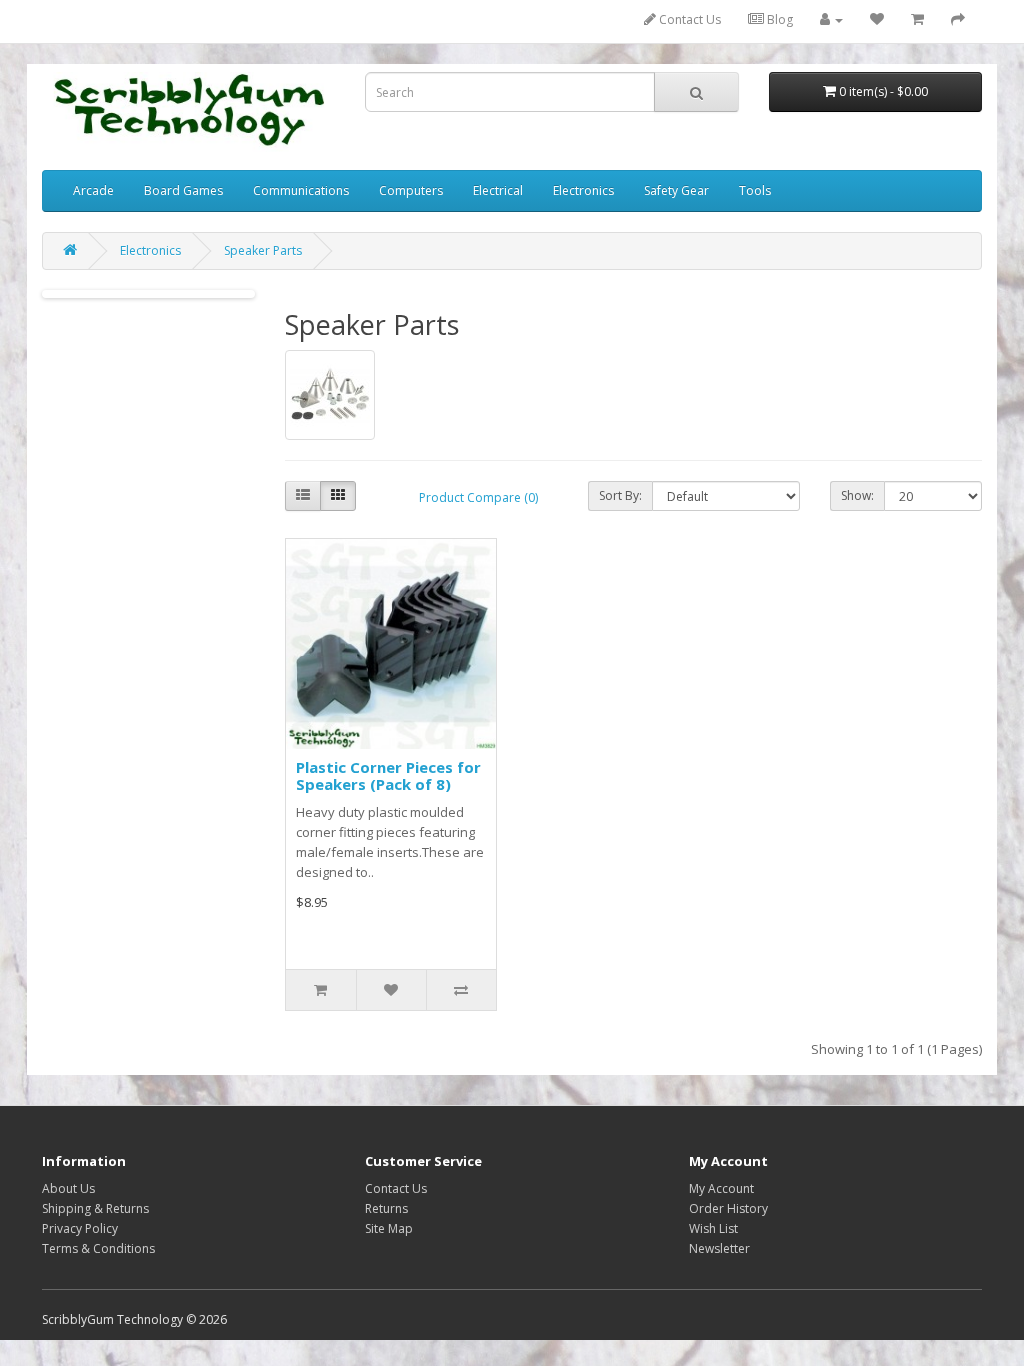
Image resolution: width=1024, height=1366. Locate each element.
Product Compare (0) (478, 497)
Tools (755, 190)
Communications (301, 190)
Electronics (583, 190)
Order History (728, 1208)
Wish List (713, 1228)
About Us (68, 1188)
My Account (721, 1188)
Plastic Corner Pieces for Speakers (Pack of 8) (388, 775)
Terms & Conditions (98, 1248)
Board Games (183, 190)
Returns (386, 1208)
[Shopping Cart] (917, 19)
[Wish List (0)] (877, 19)
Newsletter (719, 1248)
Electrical (498, 190)
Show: (857, 495)
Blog (778, 19)
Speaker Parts (263, 250)
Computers (411, 190)
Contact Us (688, 19)
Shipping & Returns (95, 1208)
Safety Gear (676, 190)
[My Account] (831, 19)
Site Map (389, 1228)
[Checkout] (958, 19)
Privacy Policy (80, 1228)
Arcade (93, 190)
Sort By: (620, 495)
